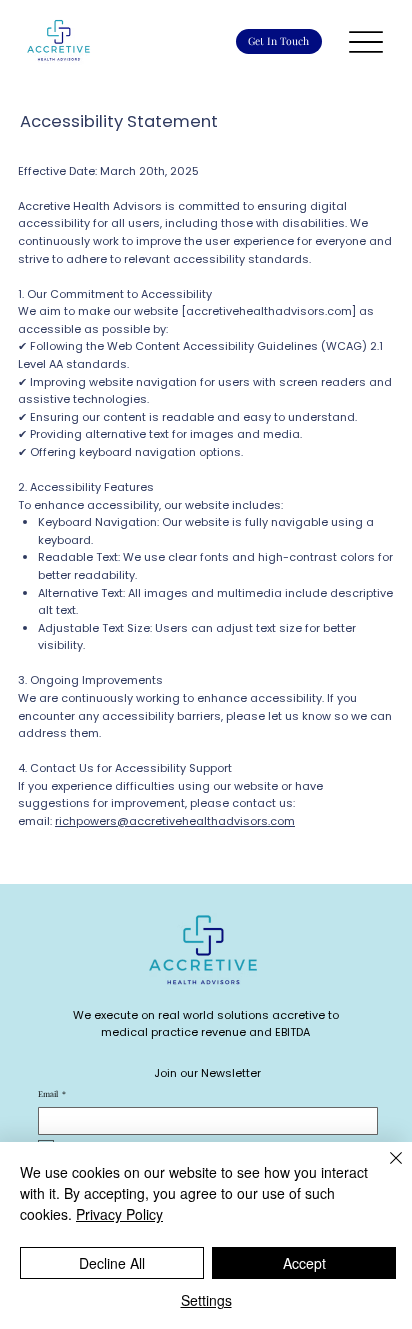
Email (52, 1094)
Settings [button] (206, 1300)
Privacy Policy (119, 1214)
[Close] (384, 1170)
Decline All (112, 1263)
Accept (304, 1263)
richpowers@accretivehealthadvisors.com (175, 821)
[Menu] (366, 41)
